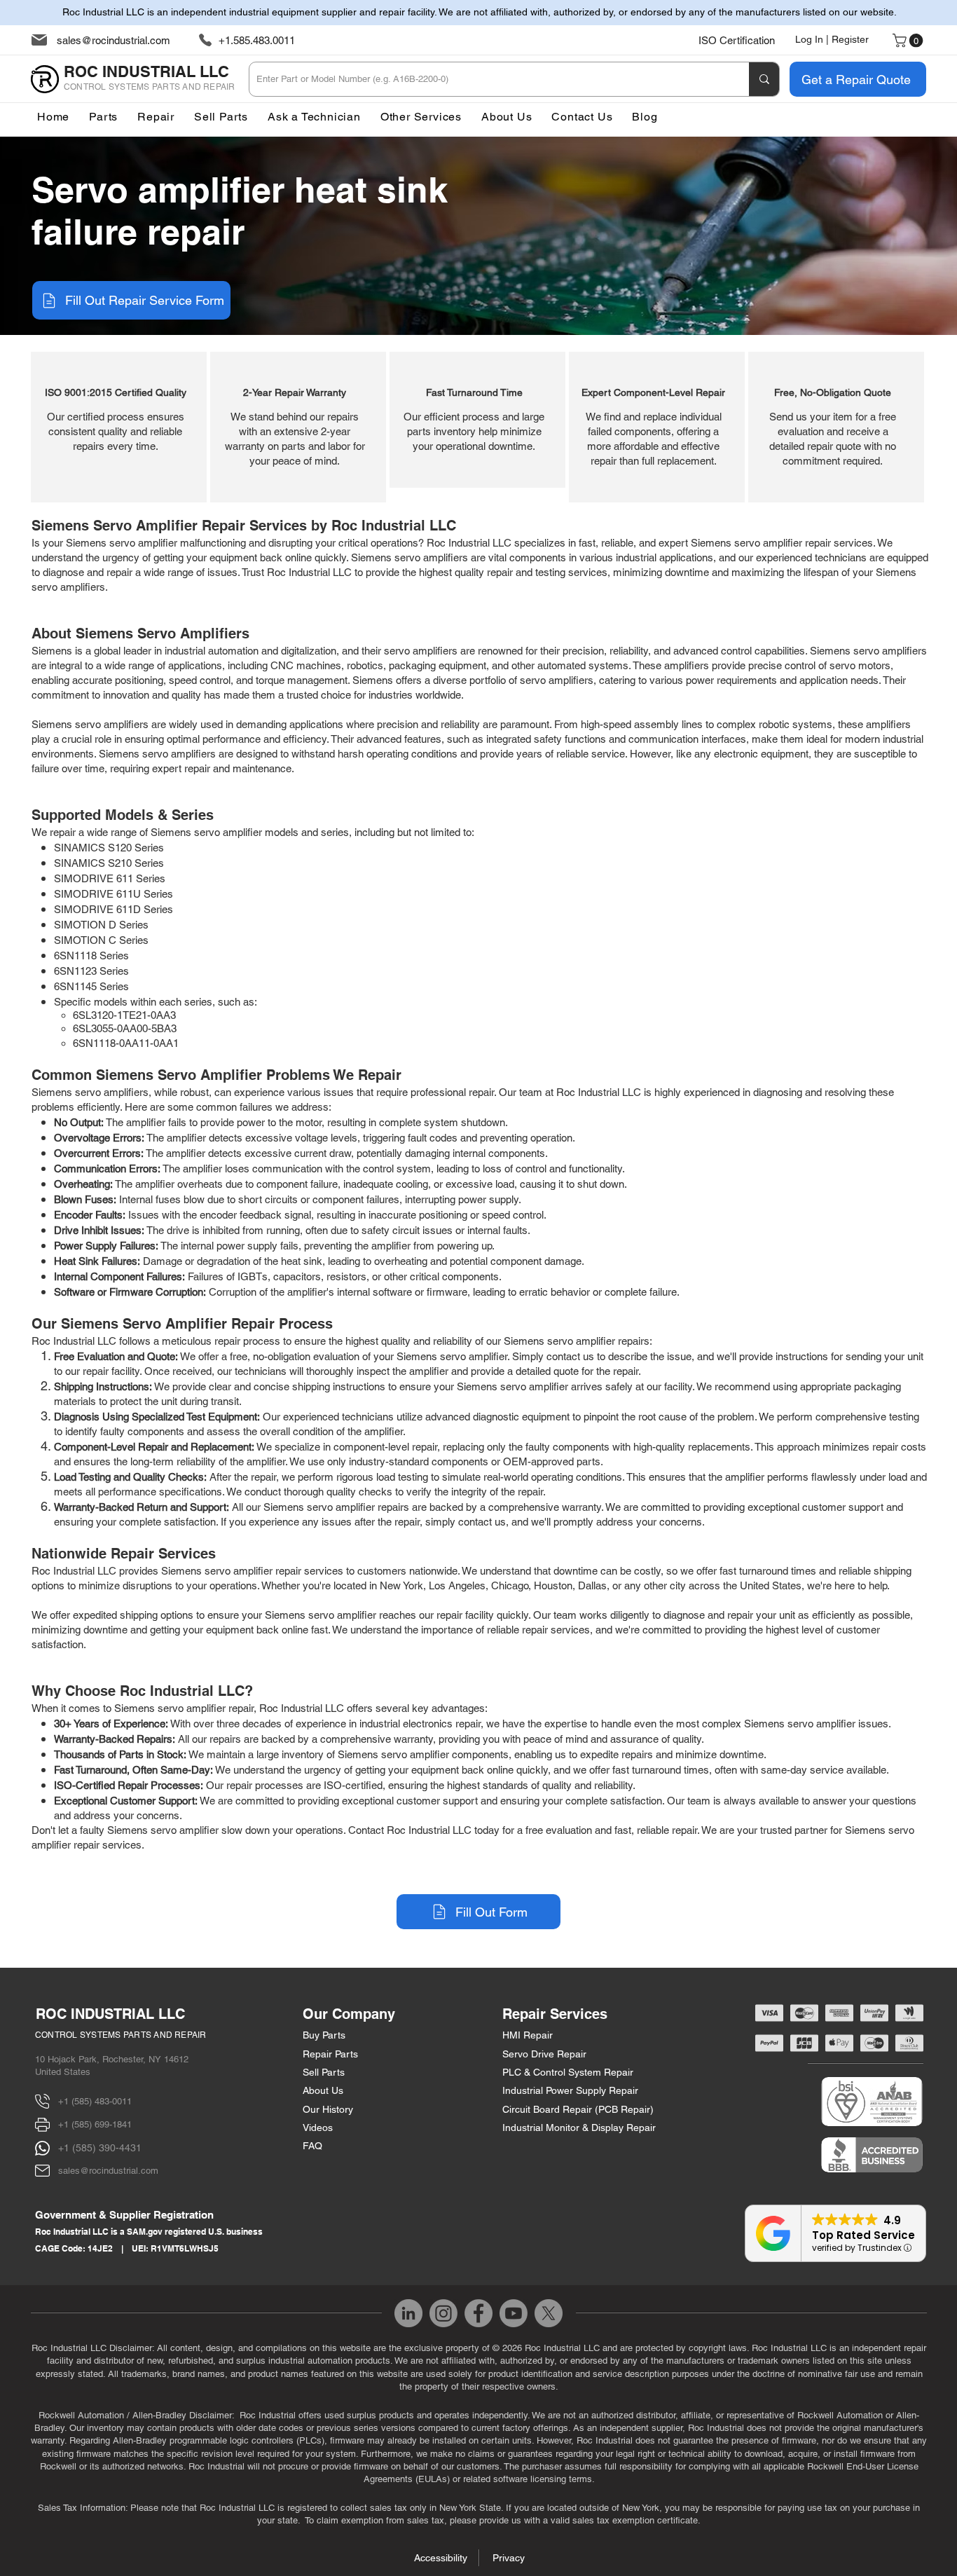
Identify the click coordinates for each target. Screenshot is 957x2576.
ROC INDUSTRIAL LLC (110, 2014)
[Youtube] (514, 2313)
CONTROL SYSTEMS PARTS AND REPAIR (121, 2035)
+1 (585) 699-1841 (95, 2124)
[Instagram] (443, 2313)
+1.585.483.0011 (257, 40)
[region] (119, 427)
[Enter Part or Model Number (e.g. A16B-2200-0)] (764, 79)
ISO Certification (737, 40)
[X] (549, 2313)
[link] (909, 41)
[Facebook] (478, 2313)
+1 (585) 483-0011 (95, 2101)
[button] (421, 117)
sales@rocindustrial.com (113, 40)
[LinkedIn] (408, 2313)
